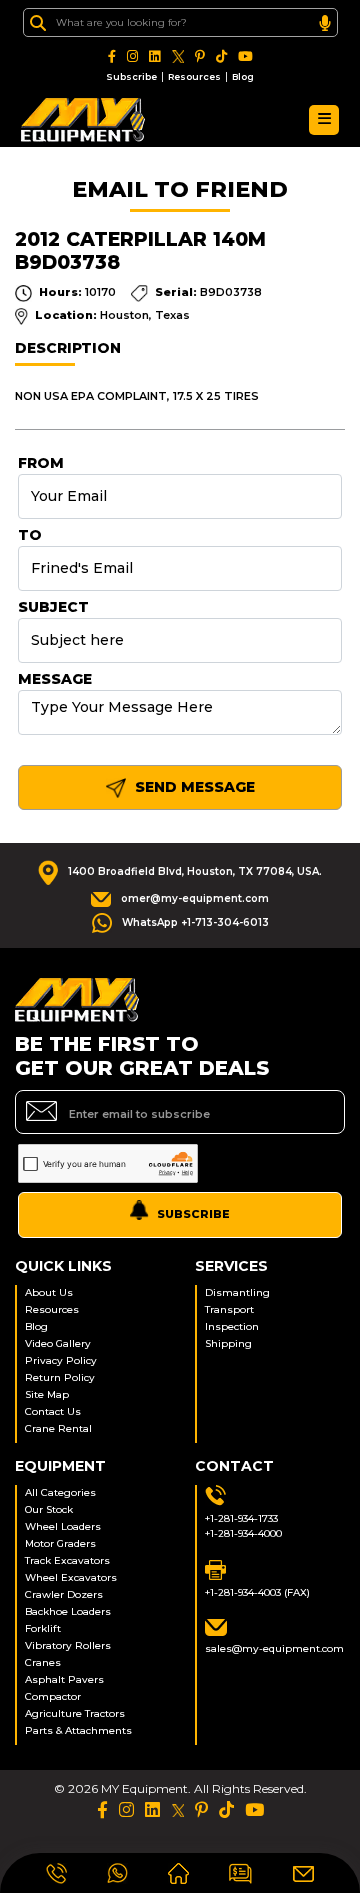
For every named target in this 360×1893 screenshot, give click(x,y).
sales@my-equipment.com (274, 1648)
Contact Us (53, 1411)
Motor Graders (60, 1543)
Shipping (228, 1343)
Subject (53, 607)
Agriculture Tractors (75, 1713)
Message (55, 679)
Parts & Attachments (78, 1730)
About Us (49, 1292)
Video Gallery (58, 1343)
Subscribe (131, 76)
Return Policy (60, 1377)
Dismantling (237, 1292)
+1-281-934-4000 (243, 1533)
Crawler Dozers (64, 1594)
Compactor (53, 1696)
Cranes (43, 1662)
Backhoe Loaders (68, 1611)
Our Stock (49, 1509)
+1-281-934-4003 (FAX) (257, 1592)
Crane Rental (58, 1428)
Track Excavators (67, 1560)
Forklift (43, 1628)
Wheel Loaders (63, 1526)
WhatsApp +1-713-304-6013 (195, 922)
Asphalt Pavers (64, 1679)
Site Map (47, 1394)
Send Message (193, 787)
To (30, 535)
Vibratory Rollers (68, 1645)
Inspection (232, 1326)
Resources (194, 76)
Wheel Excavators (71, 1577)
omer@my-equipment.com (195, 898)
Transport (229, 1309)
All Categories (60, 1492)
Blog (243, 76)
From (41, 463)
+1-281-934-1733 (241, 1518)
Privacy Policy (61, 1360)
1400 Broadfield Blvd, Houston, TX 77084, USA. (195, 871)
